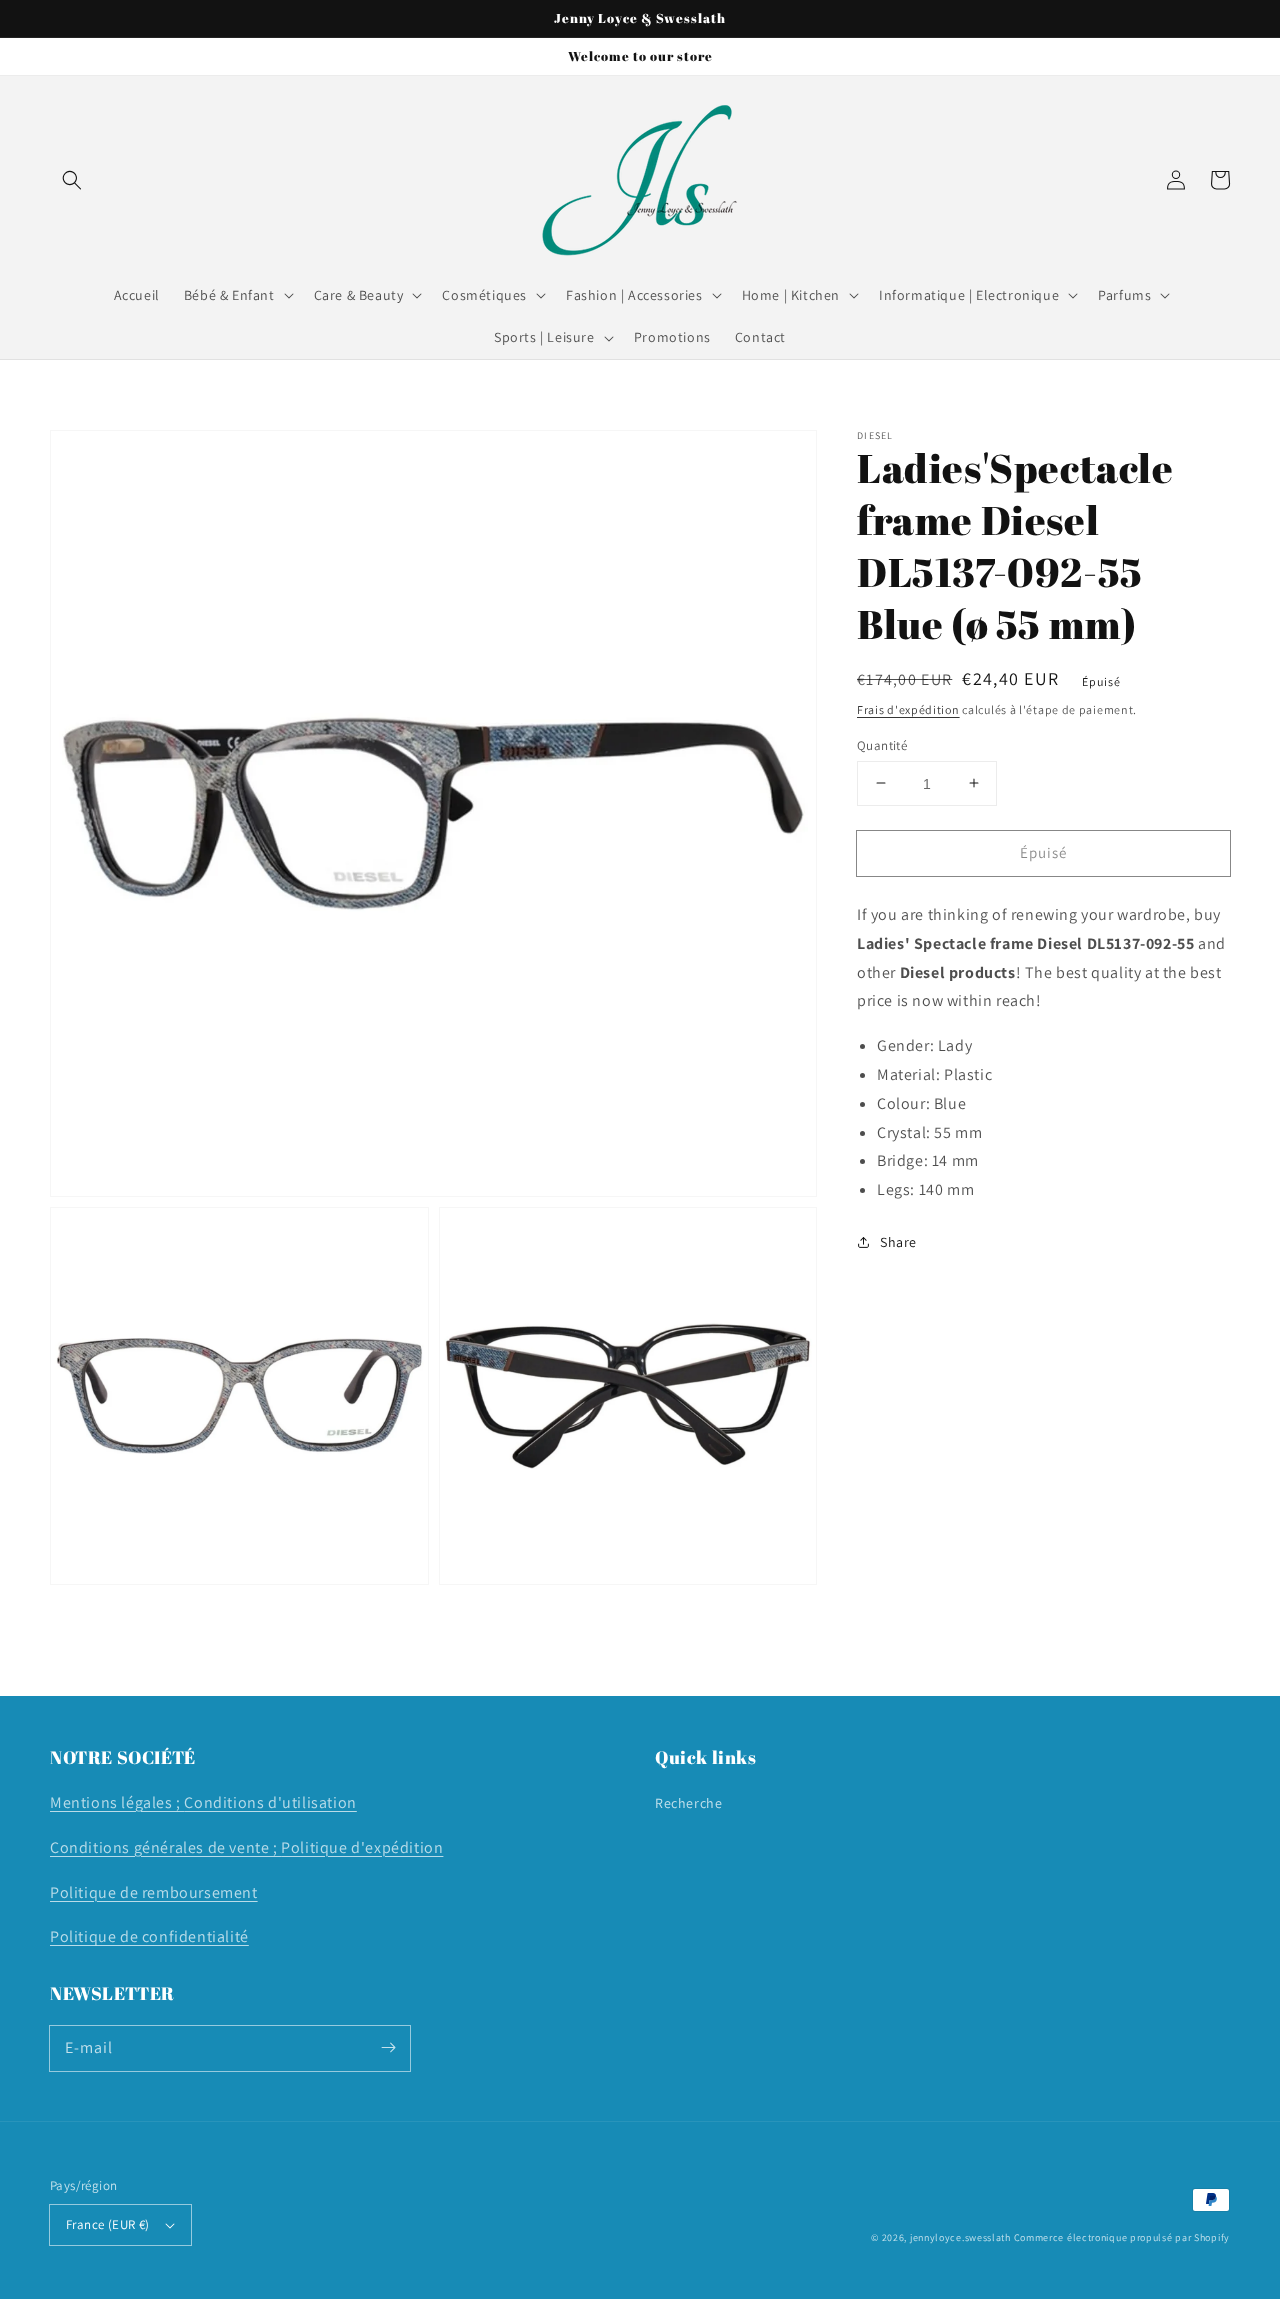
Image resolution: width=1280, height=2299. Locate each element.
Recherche (688, 1803)
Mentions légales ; (117, 1802)
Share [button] (898, 1242)
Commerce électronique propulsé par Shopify (1122, 2237)
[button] (72, 180)
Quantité (882, 744)
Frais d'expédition (908, 709)
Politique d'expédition (362, 1847)
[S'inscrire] (388, 2048)
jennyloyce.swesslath (960, 2237)
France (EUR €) (108, 2224)
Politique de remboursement (154, 1892)
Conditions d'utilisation (270, 1802)
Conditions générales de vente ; (165, 1847)
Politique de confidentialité (149, 1936)
